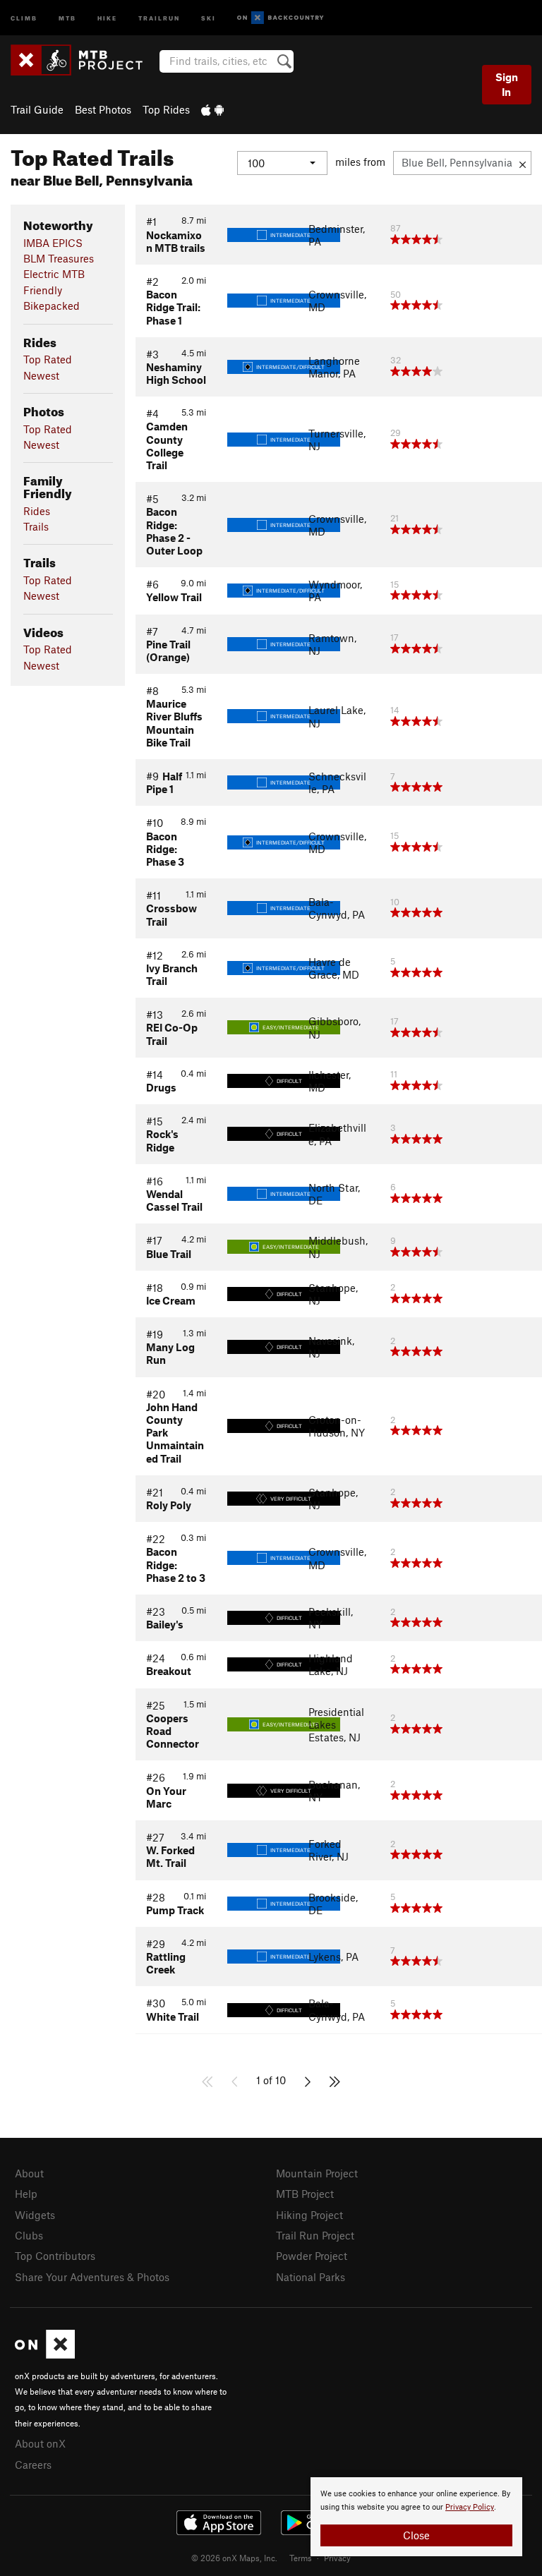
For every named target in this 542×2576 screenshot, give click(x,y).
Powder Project (312, 2256)
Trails (36, 526)
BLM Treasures (59, 258)
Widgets (35, 2215)
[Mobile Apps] (212, 109)
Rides (37, 511)
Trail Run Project (315, 2235)
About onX (40, 2443)
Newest (41, 375)
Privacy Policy (470, 2507)
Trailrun (159, 17)
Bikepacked (52, 306)
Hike (107, 17)
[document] (416, 2517)
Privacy (337, 2558)
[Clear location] (523, 163)
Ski (209, 17)
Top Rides (166, 109)
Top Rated (48, 359)
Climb (24, 17)
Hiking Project (309, 2215)
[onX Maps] (45, 2354)
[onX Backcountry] (281, 18)
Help (26, 2194)
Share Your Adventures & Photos (92, 2277)
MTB (67, 17)
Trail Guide (37, 109)
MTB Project (305, 2194)
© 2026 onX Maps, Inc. (234, 2558)
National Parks (311, 2277)
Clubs (29, 2235)
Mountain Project (317, 2173)
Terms (301, 2558)
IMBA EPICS (53, 243)
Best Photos (103, 109)
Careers (33, 2465)
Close (416, 2535)
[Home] (84, 60)
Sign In (507, 84)
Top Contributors (55, 2256)
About (29, 2173)
